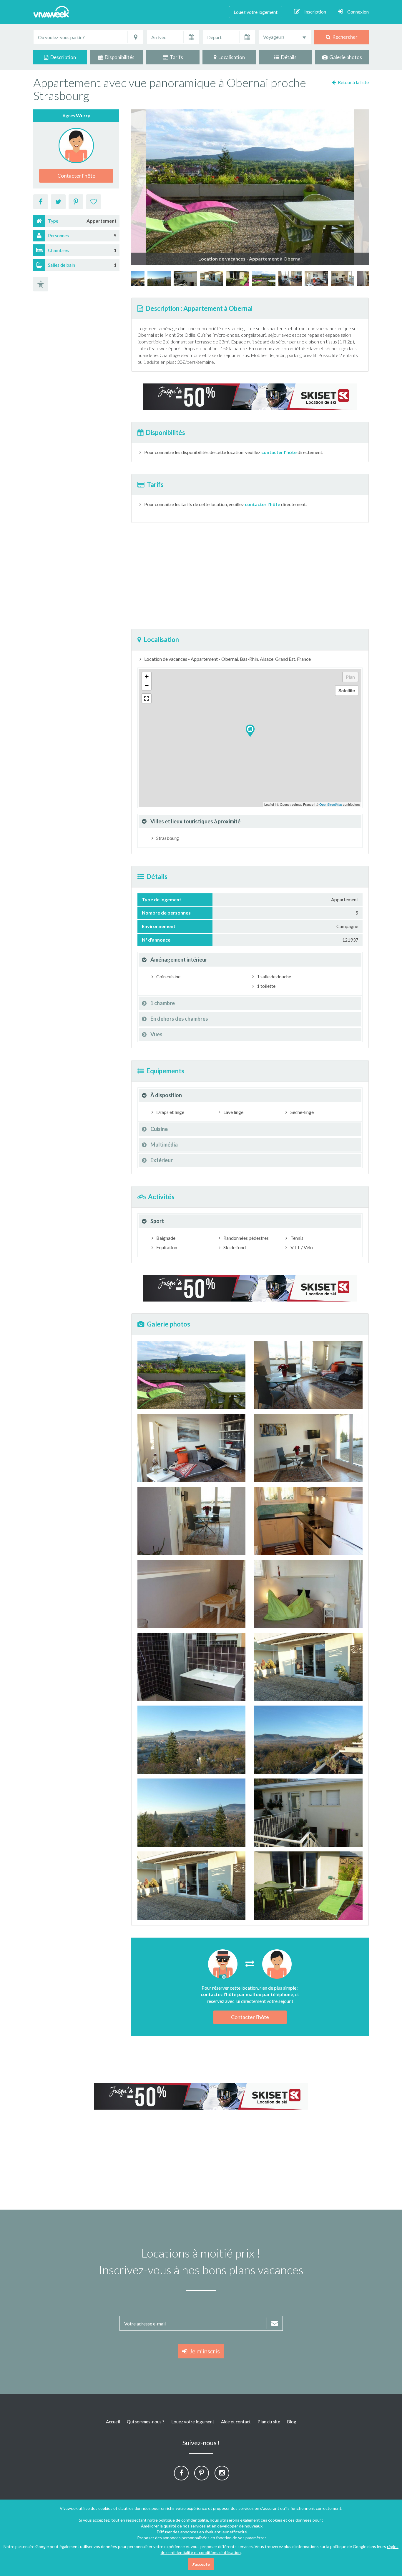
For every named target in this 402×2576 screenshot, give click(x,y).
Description (62, 57)
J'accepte (201, 2564)
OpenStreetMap (331, 804)
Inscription (315, 12)
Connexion (358, 12)
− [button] (147, 685)
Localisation (231, 57)
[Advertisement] (250, 576)
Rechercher (344, 37)
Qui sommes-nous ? (146, 2422)
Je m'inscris (204, 2351)
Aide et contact (236, 2422)
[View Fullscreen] (147, 698)
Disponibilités (119, 57)
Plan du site (269, 2422)
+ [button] (147, 676)
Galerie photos (345, 57)
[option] (264, 278)
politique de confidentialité (183, 2520)
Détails (288, 57)
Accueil (113, 2422)
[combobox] (285, 37)
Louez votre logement (256, 12)
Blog (292, 2422)
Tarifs (176, 57)
